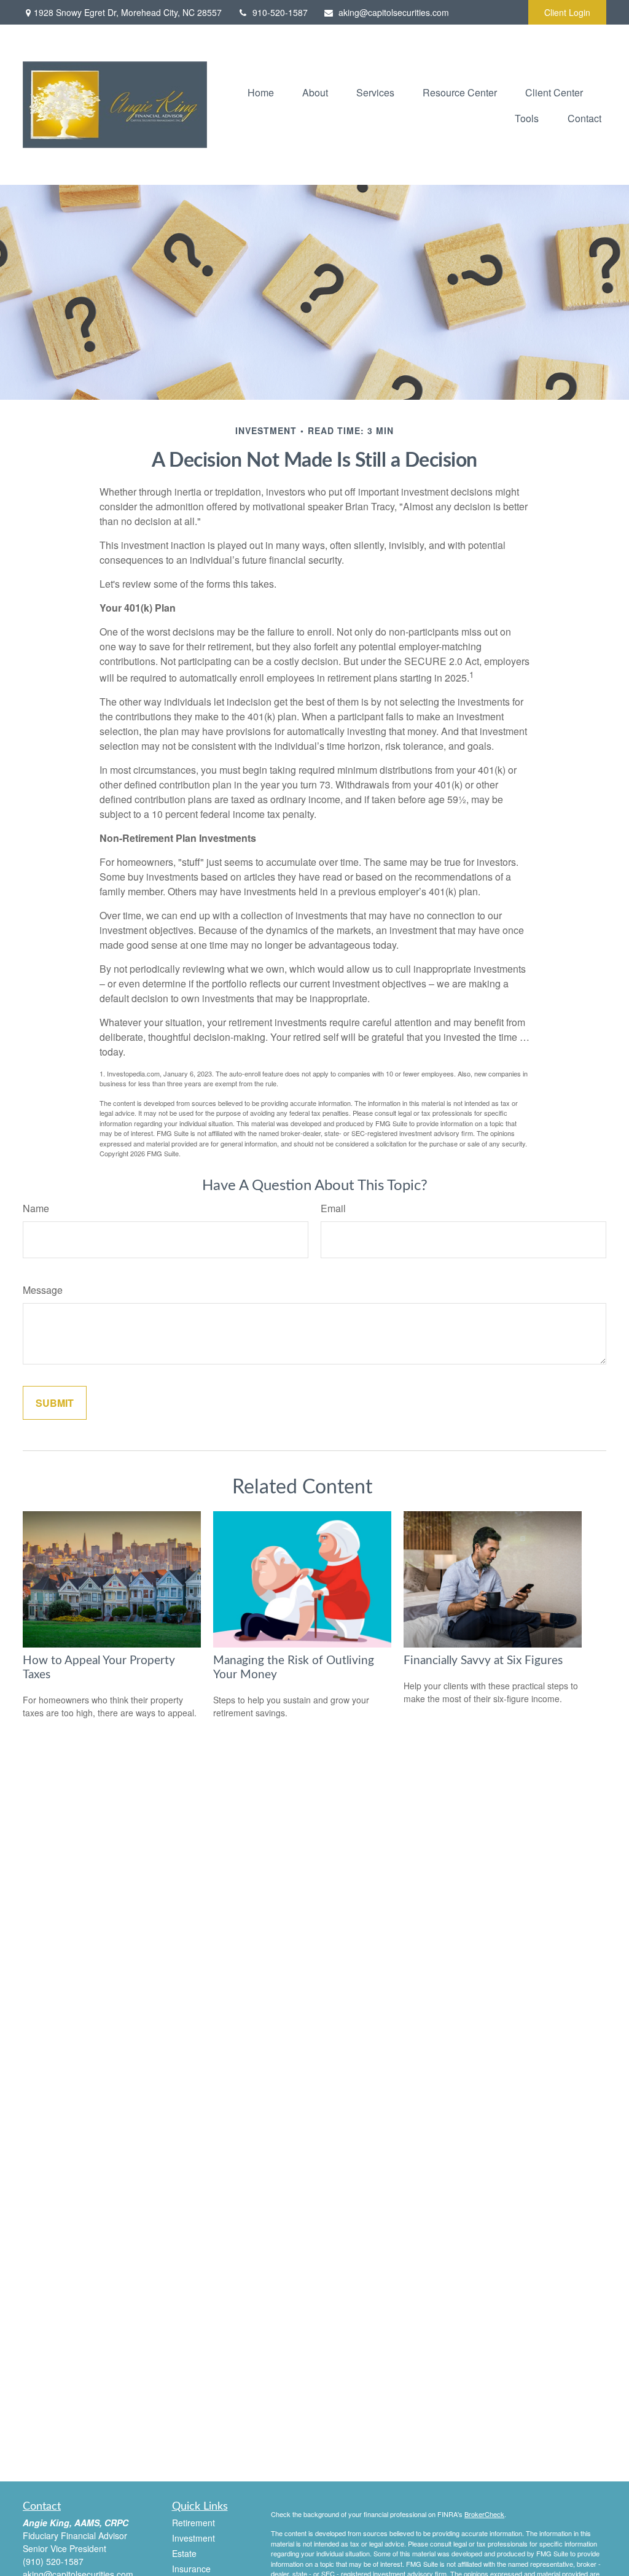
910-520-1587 (280, 12)
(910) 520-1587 (53, 2561)
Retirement (193, 2523)
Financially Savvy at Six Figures (483, 1661)
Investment (193, 2538)
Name (36, 1208)
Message (43, 1290)
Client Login (567, 12)
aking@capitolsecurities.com (394, 12)
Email (333, 1208)
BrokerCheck (484, 2514)
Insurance (191, 2569)
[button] (261, 92)
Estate (184, 2553)
